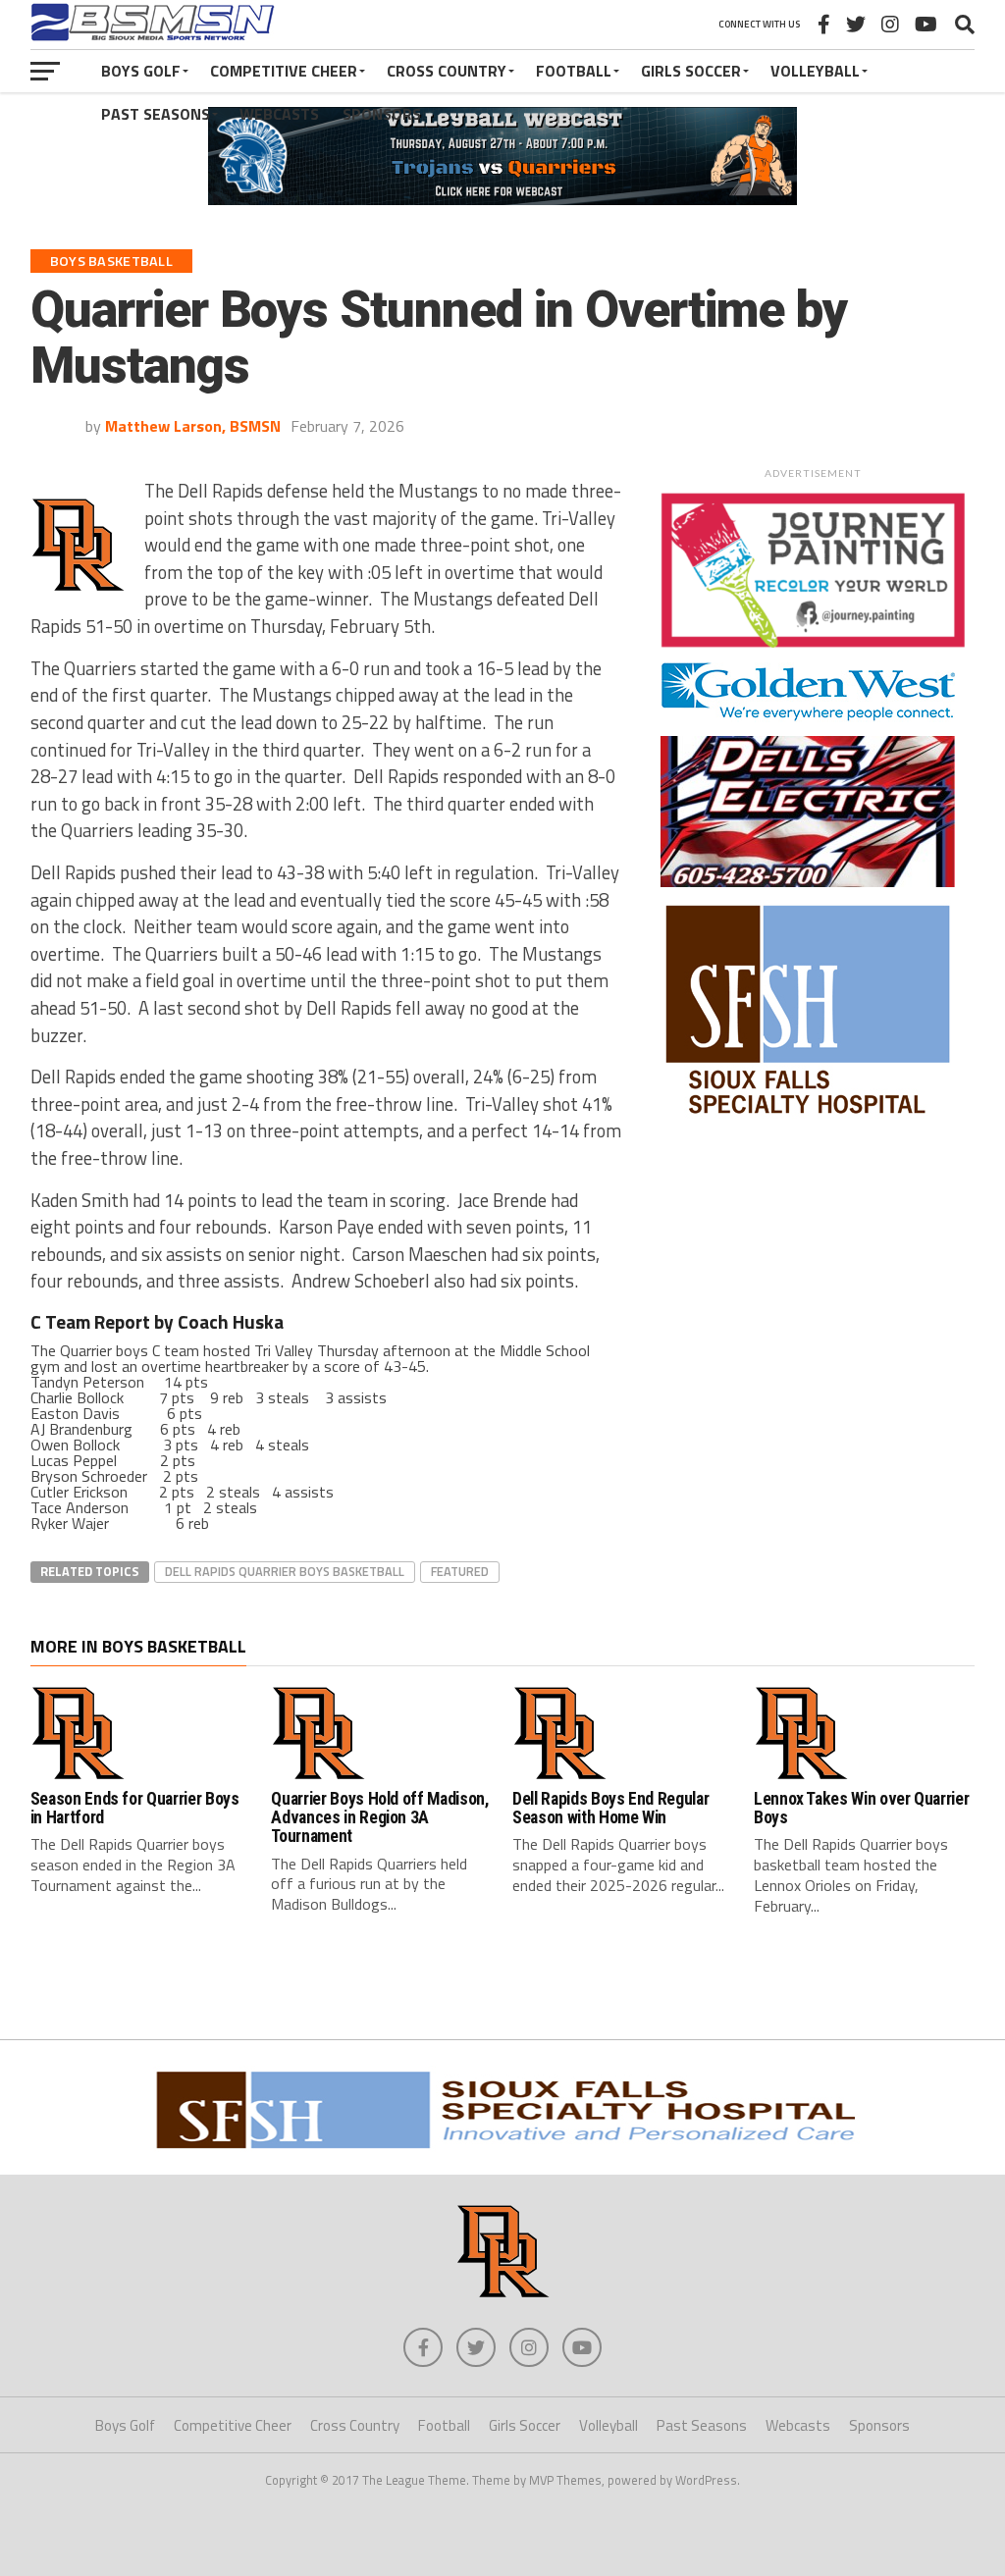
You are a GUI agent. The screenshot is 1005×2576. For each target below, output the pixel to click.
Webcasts (279, 114)
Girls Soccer (691, 71)
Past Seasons (156, 114)
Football (574, 71)
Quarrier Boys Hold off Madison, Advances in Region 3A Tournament (379, 1818)
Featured (460, 1571)
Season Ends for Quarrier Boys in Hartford (135, 1808)
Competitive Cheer (284, 71)
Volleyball (815, 71)
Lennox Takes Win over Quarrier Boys (861, 1808)
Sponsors (382, 114)
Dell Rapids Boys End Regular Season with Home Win (610, 1808)
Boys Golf (141, 71)
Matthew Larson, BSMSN (193, 426)
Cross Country (447, 71)
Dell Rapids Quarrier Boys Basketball (285, 1571)
